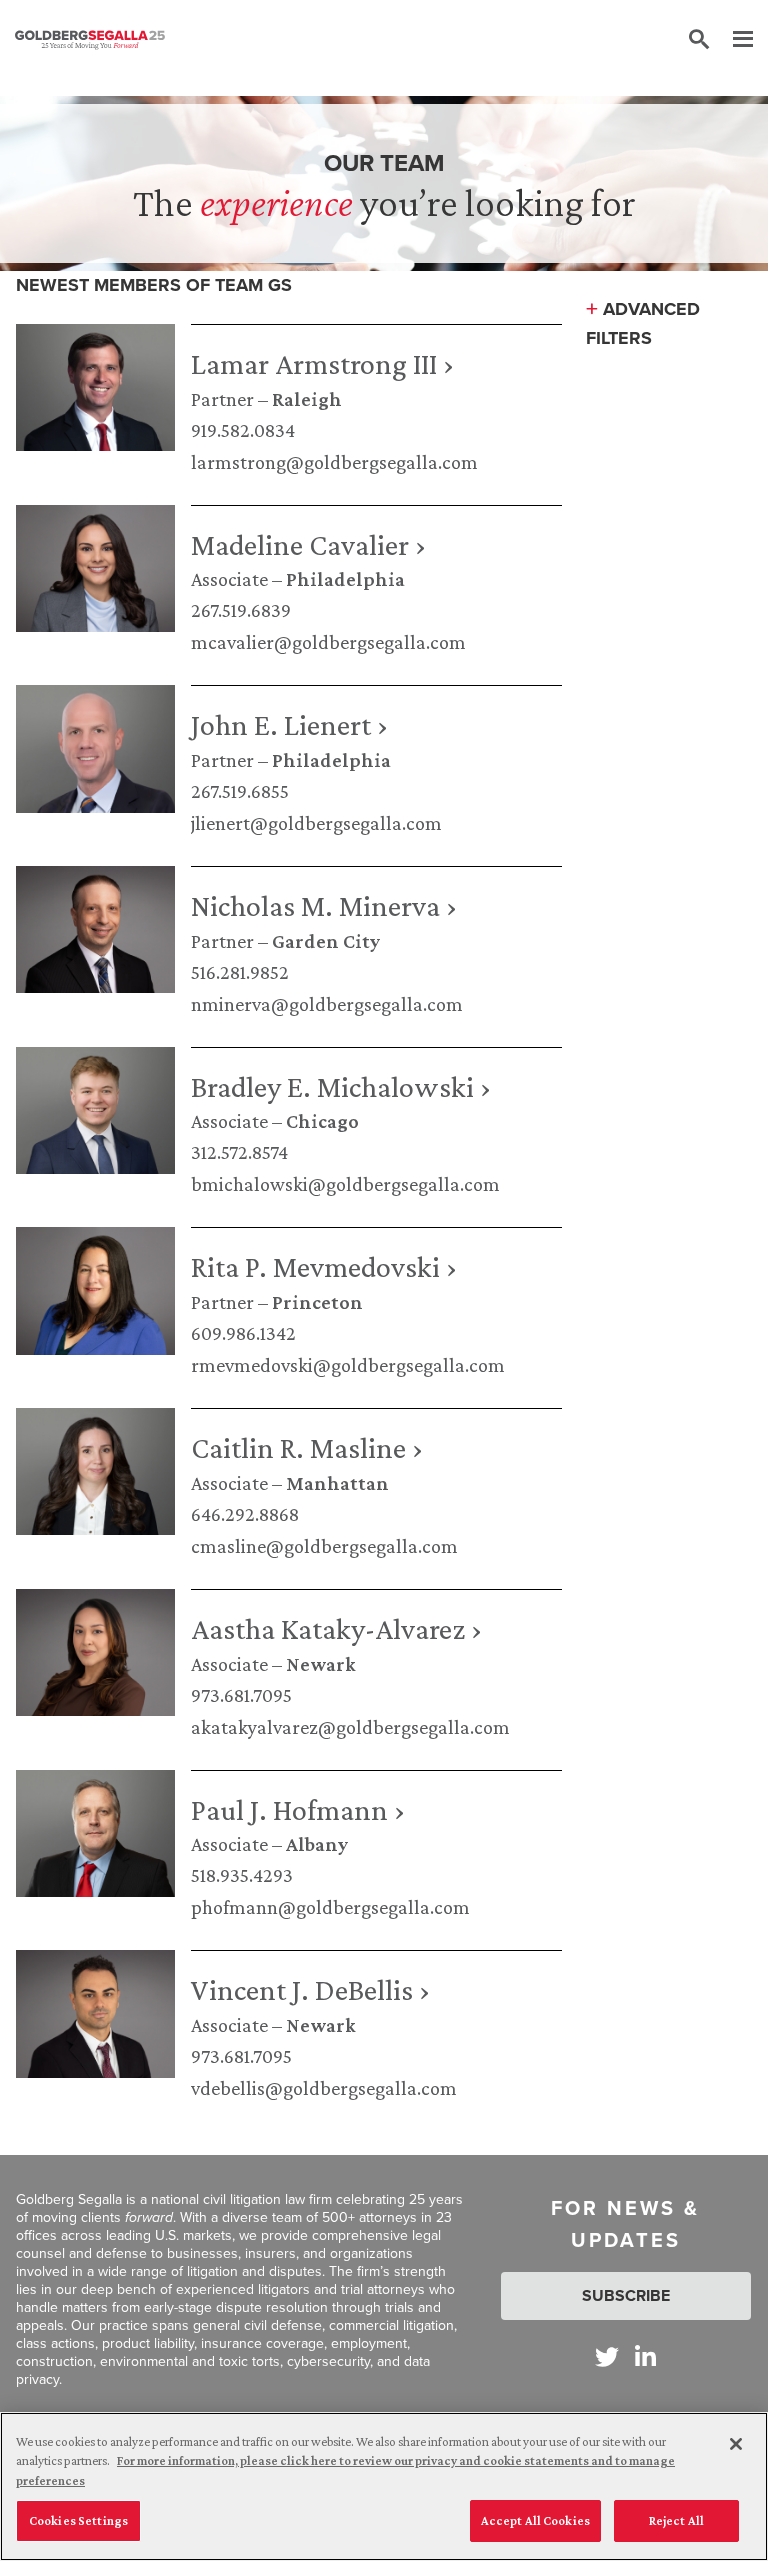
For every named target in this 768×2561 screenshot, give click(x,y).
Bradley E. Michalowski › (341, 1086)
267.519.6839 (241, 610)
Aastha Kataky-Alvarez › (336, 1628)
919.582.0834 (243, 430)
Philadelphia (345, 579)
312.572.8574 (239, 1152)
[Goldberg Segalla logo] (90, 40)
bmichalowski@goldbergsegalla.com (345, 1184)
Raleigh (307, 399)
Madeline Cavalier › (308, 544)
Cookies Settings (78, 2520)
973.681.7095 (241, 1695)
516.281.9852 (240, 972)
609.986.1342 (243, 1333)
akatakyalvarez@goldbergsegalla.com (350, 1727)
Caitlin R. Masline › (307, 1447)
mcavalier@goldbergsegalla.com (328, 642)
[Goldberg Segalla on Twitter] (607, 2356)
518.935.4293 (242, 1875)
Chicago (322, 1121)
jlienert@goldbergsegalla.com (316, 823)
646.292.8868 (245, 1514)
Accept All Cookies (535, 2520)
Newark (321, 1664)
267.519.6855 (240, 791)
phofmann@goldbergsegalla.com (330, 1907)
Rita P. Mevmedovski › (324, 1266)
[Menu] (733, 40)
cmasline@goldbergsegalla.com (324, 1546)
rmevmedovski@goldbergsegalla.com (348, 1365)
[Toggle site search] (699, 40)
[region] (384, 2486)
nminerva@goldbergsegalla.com (327, 1004)
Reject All (676, 2520)
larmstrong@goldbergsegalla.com (334, 462)
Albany (317, 1844)
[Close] (736, 2444)
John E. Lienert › (289, 724)
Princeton (317, 1302)
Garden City (326, 941)
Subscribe (626, 2295)
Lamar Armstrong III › (322, 363)
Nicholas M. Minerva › (324, 905)
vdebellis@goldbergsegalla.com (324, 2088)
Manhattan (337, 1483)
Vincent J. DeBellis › (310, 1989)
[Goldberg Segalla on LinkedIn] (645, 2356)
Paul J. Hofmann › (298, 1809)
